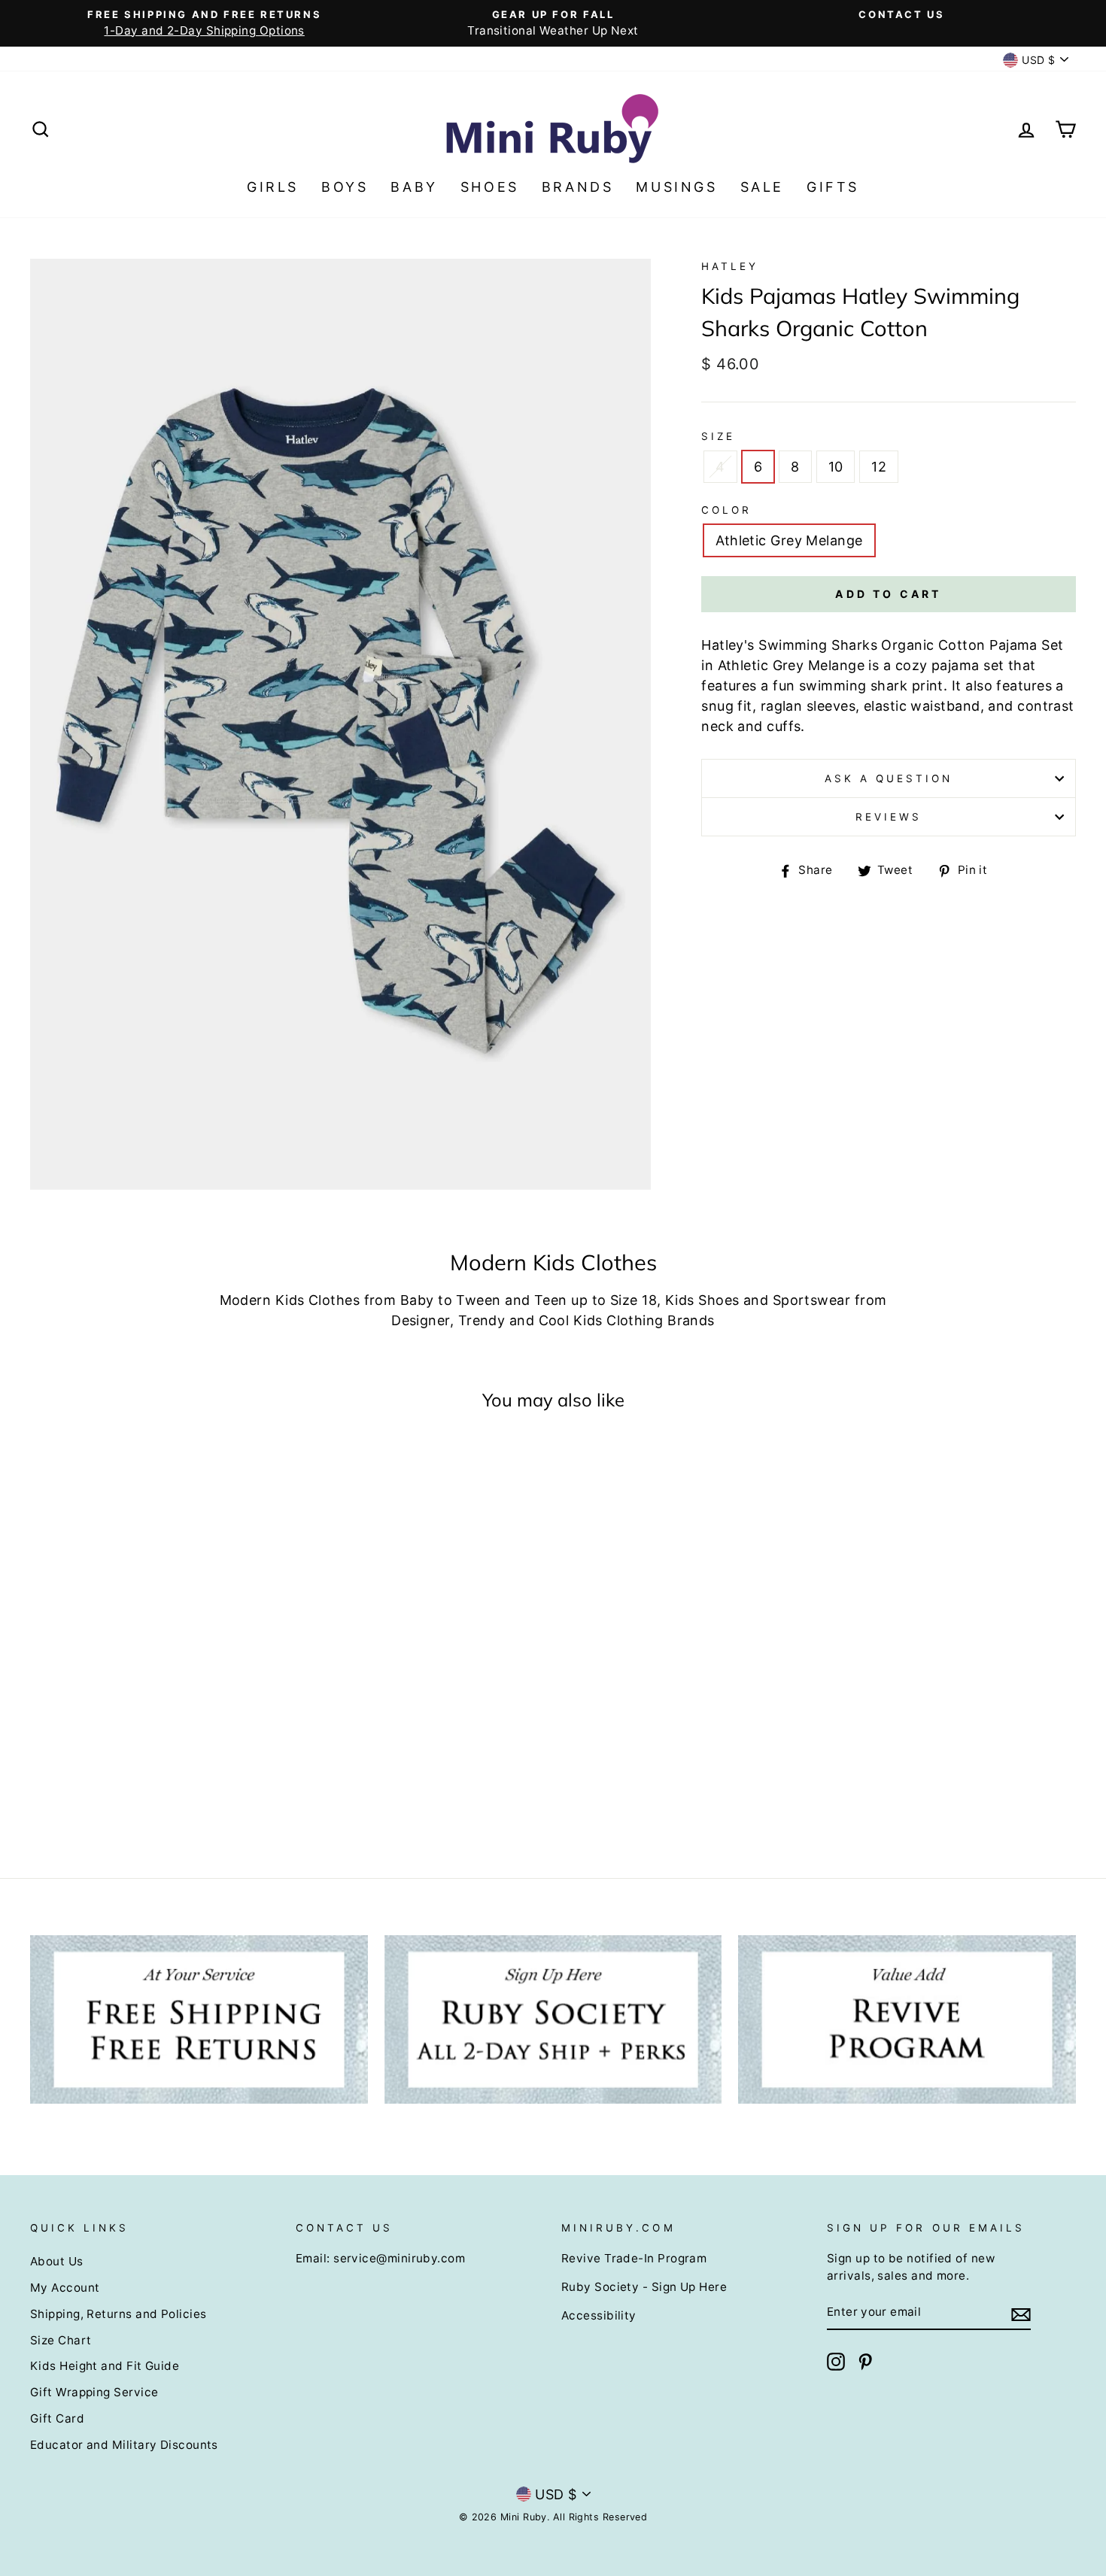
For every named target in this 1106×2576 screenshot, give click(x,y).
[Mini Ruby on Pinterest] (865, 2362)
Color (726, 510)
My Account (65, 2288)
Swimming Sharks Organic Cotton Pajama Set (911, 645)
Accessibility (599, 2315)
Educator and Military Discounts (124, 2445)
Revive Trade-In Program (634, 2258)
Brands (578, 187)
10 (836, 467)
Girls (273, 187)
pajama (956, 665)
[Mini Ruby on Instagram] (836, 2362)
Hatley (730, 266)
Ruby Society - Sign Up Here (644, 2287)
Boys (345, 187)
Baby (414, 187)
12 (879, 467)
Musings (676, 187)
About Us (57, 2261)
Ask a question (889, 778)
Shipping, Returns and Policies (118, 2314)
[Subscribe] (1021, 2313)
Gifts (833, 187)
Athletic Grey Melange (789, 540)
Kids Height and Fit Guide (105, 2366)
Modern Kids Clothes (290, 1300)
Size (718, 436)
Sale (762, 187)
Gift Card (57, 2418)
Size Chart (61, 2340)
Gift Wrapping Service (94, 2392)
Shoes (490, 187)
